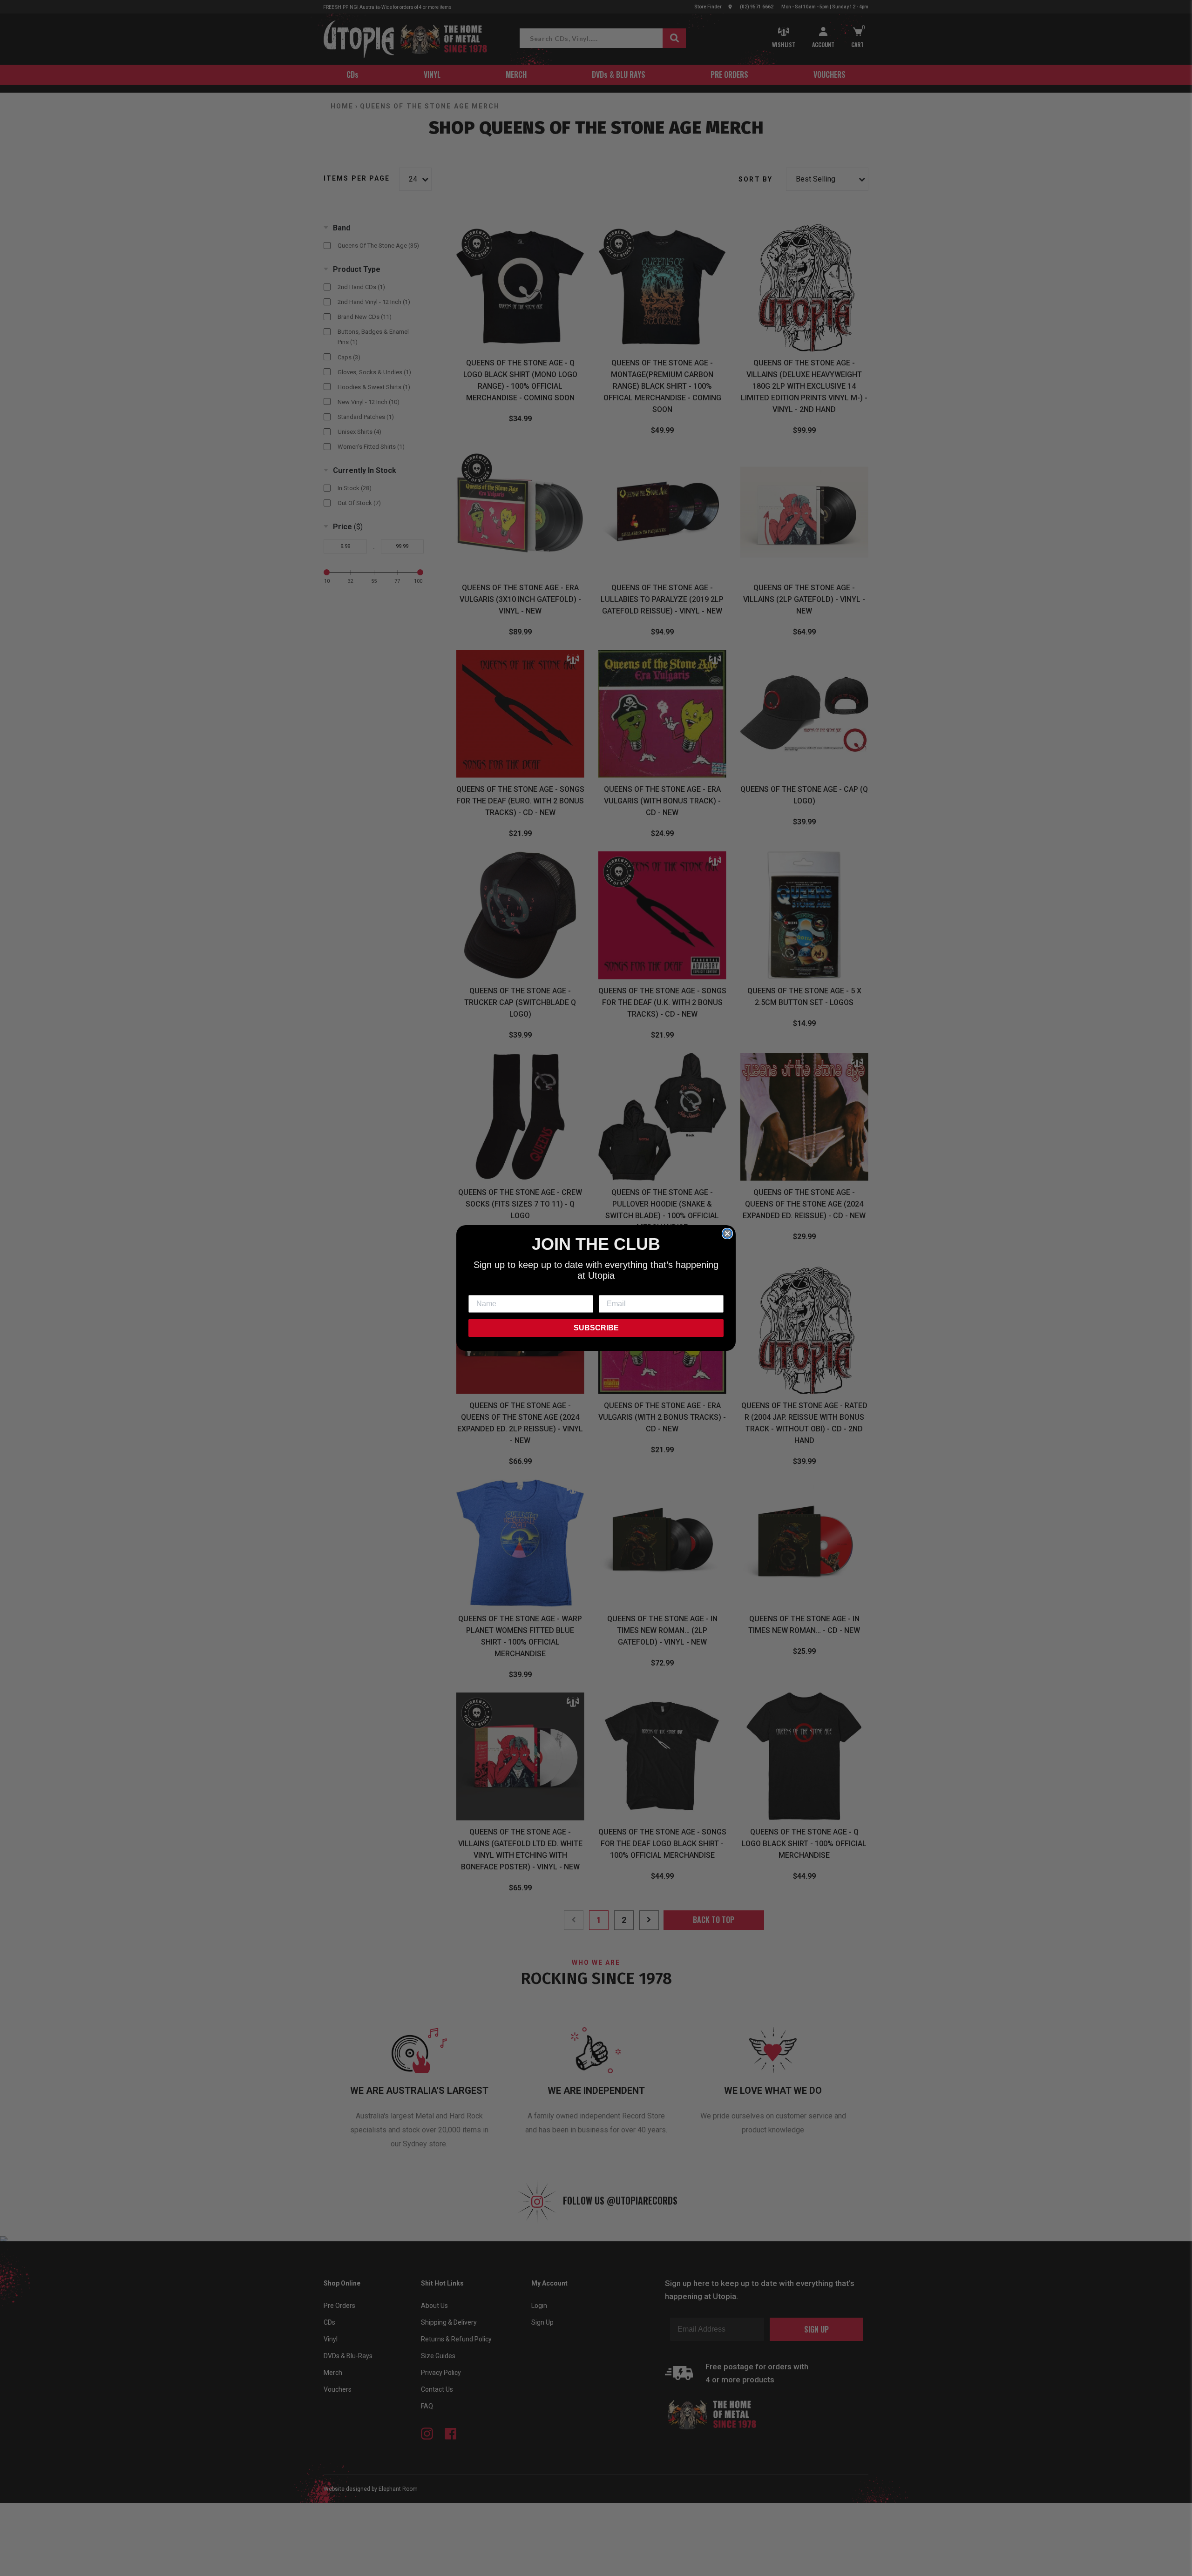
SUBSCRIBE (596, 1328)
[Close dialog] (727, 1234)
